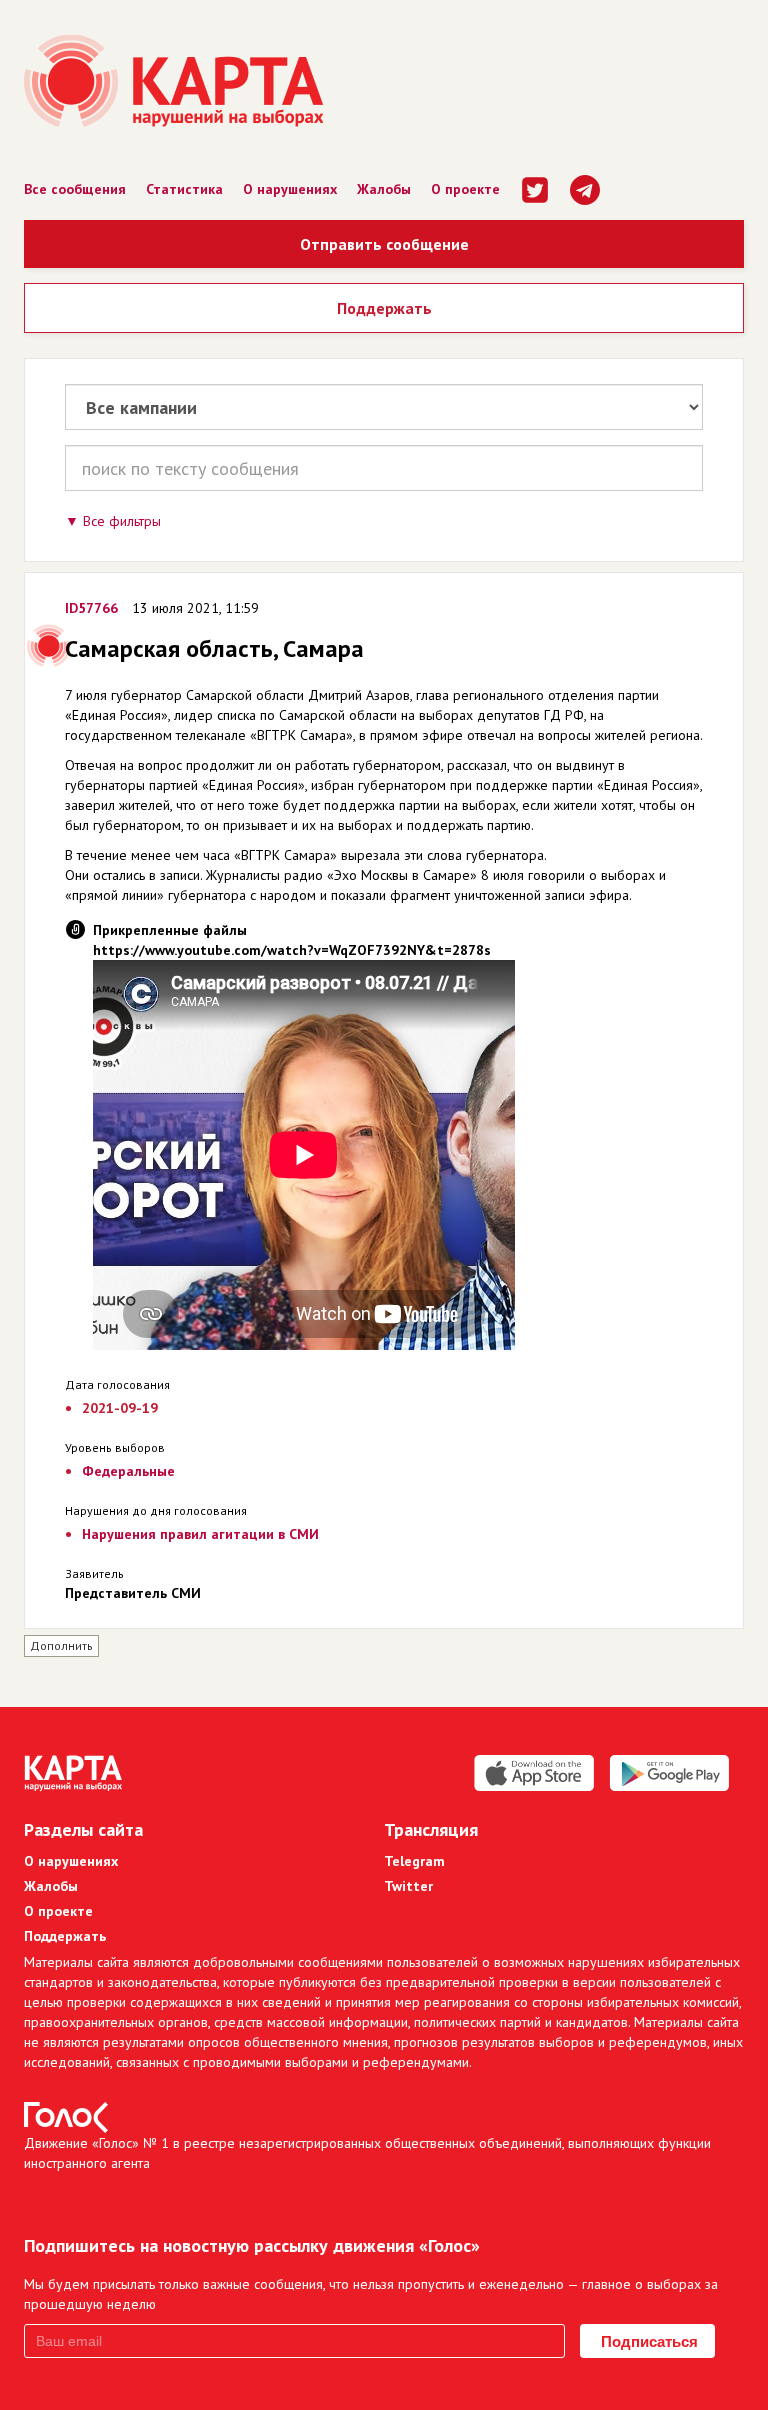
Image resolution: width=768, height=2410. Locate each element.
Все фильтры (122, 521)
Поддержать (384, 308)
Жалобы (384, 189)
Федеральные (128, 1471)
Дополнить (61, 1645)
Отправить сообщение (384, 244)
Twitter (408, 1886)
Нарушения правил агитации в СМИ (200, 1534)
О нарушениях (290, 189)
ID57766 (91, 608)
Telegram (414, 1861)
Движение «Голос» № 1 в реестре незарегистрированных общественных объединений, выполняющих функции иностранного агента (367, 2153)
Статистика (184, 189)
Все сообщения (75, 189)
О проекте (465, 189)
